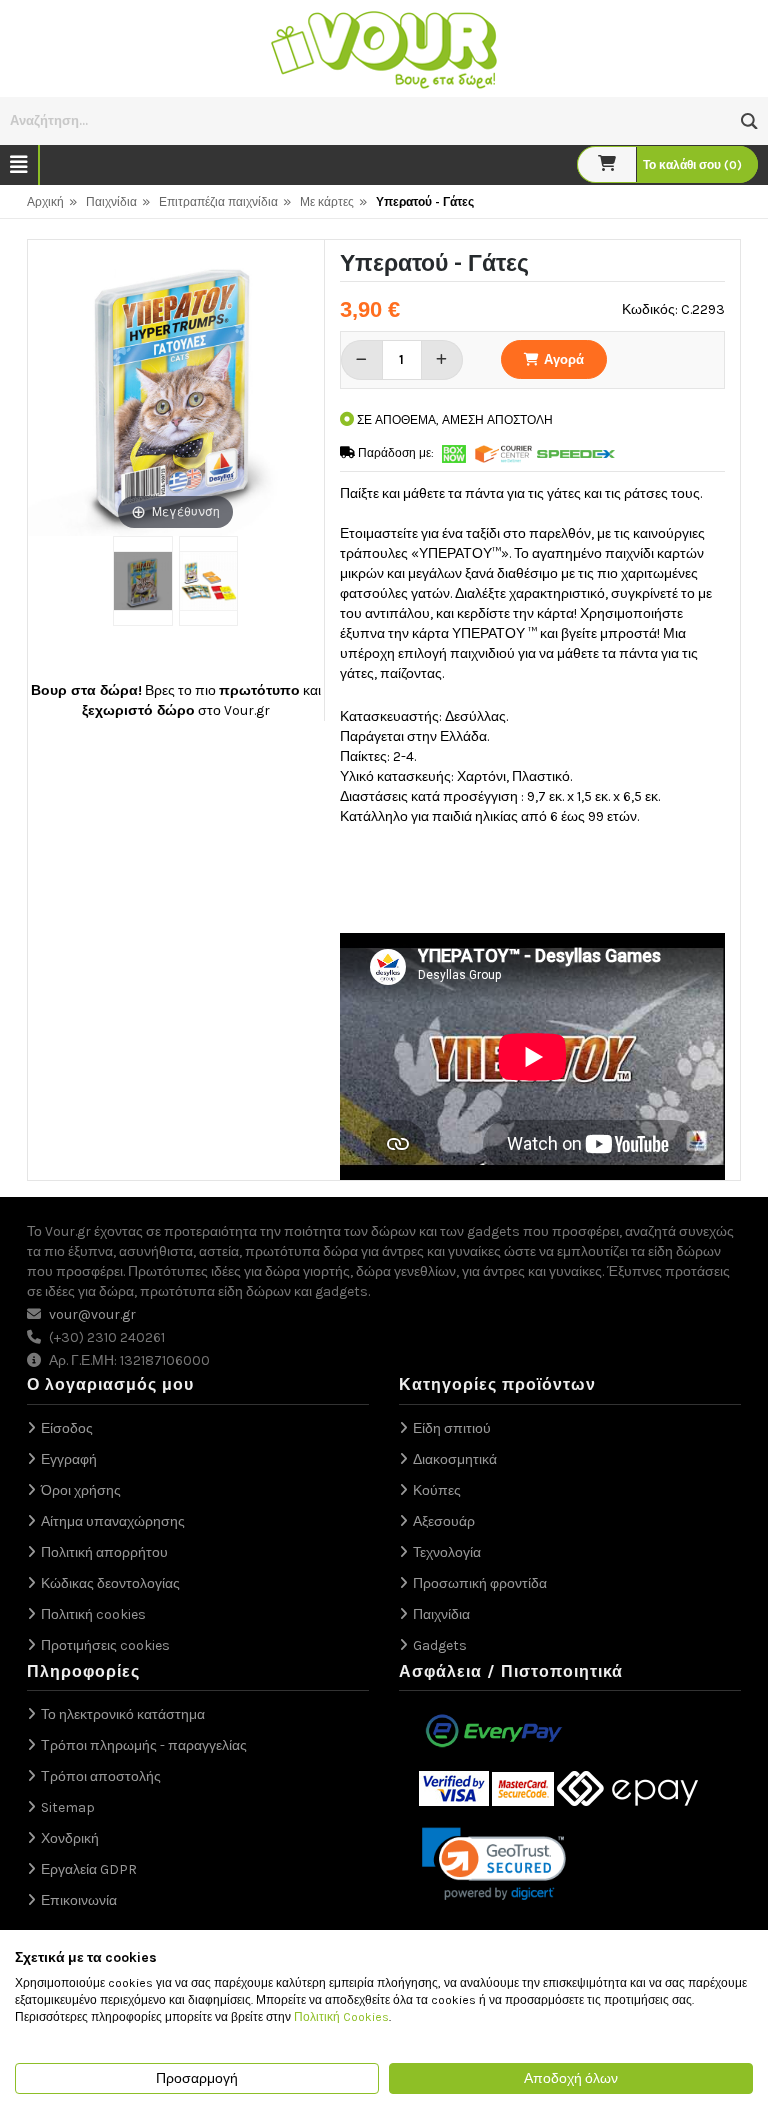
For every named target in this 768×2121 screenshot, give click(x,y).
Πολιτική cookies (93, 1614)
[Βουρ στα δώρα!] (384, 47)
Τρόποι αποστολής (101, 1776)
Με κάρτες (327, 202)
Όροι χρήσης (81, 1490)
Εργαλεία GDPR (89, 1869)
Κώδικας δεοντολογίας (110, 1583)
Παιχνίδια (111, 202)
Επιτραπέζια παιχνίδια (218, 202)
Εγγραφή (69, 1459)
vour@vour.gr (92, 1314)
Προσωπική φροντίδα (480, 1583)
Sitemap (68, 1807)
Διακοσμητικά (455, 1459)
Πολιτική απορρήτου (104, 1552)
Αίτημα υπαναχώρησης (113, 1521)
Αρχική (45, 202)
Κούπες (437, 1490)
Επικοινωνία (79, 1900)
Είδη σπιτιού (452, 1428)
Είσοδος (67, 1428)
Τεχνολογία (447, 1552)
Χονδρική (70, 1838)
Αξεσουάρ (444, 1521)
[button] (749, 121)
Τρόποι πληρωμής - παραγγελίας (144, 1745)
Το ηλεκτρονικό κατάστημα (123, 1714)
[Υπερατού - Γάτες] (142, 581)
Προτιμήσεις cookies (105, 1645)
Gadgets (440, 1645)
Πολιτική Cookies (341, 2017)
